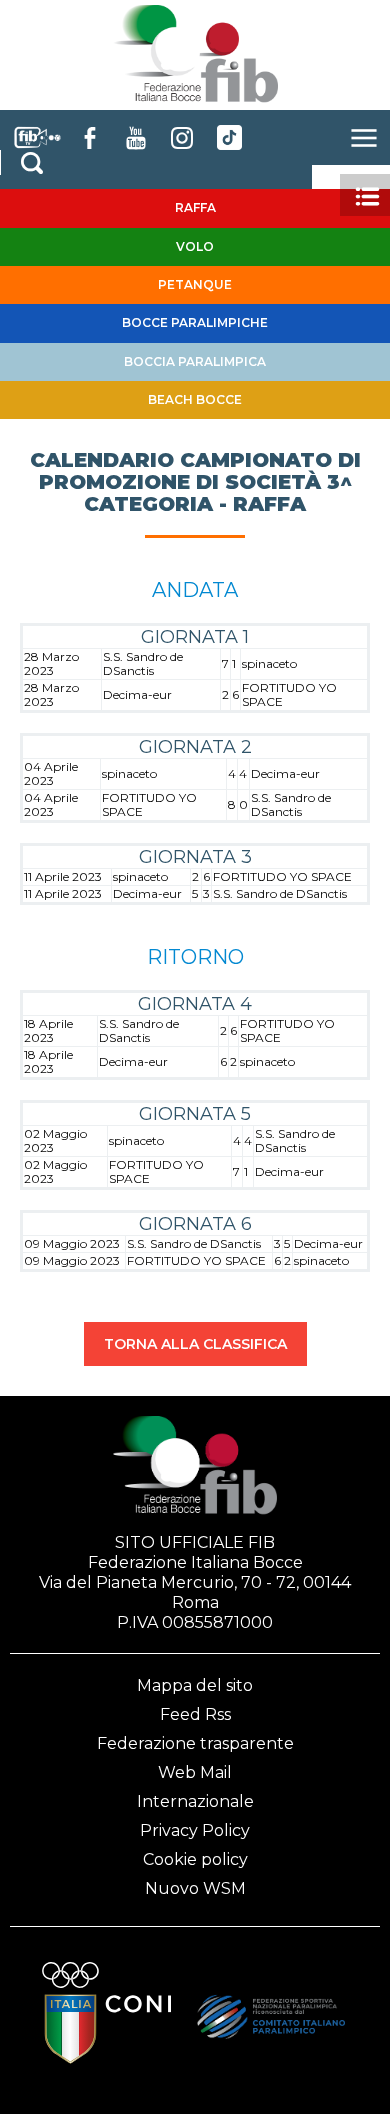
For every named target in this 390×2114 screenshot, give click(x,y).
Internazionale (195, 1801)
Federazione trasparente (195, 1743)
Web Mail (195, 1772)
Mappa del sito (195, 1685)
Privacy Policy (195, 1830)
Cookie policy (195, 1859)
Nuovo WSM (195, 1888)
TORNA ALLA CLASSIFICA (195, 1344)
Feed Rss (195, 1714)
